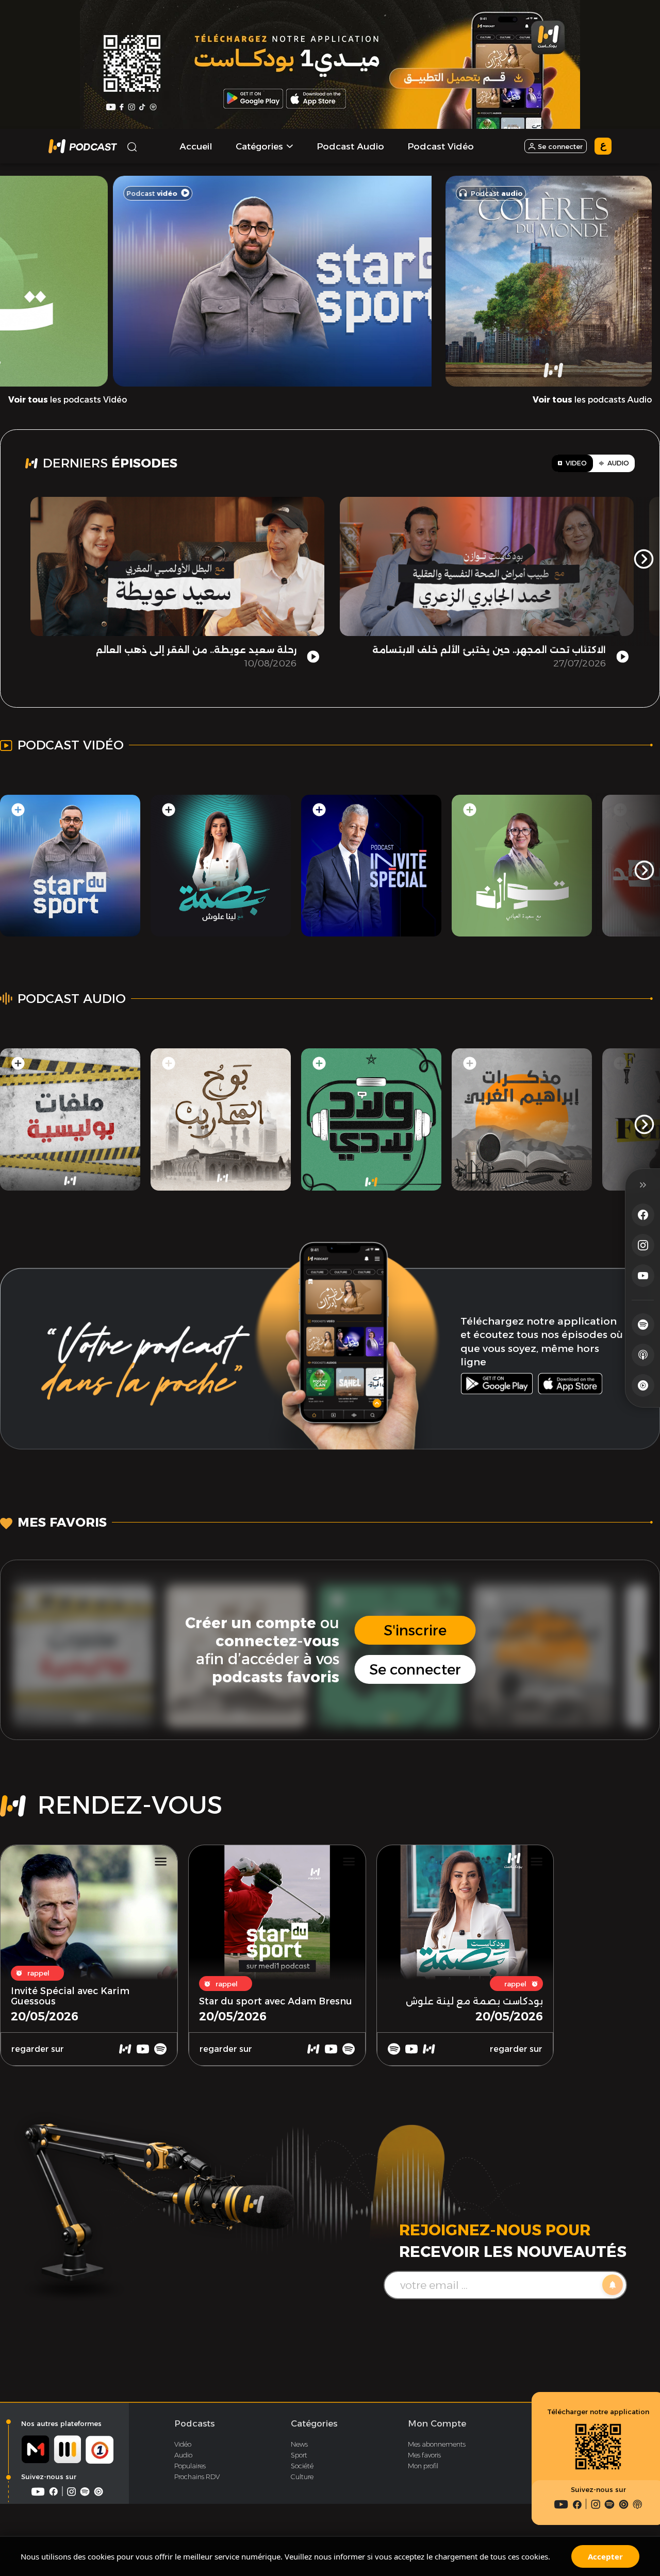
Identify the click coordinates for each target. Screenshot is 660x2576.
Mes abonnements (437, 2444)
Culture (302, 2477)
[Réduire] (643, 1185)
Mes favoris (424, 2455)
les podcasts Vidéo (68, 400)
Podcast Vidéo (441, 146)
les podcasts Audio (592, 400)
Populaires (190, 2466)
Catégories (314, 2423)
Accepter (605, 2556)
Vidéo (183, 2444)
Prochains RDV (197, 2477)
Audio (183, 2455)
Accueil (196, 146)
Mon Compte (437, 2423)
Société (302, 2466)
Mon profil (423, 2466)
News (299, 2444)
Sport (299, 2455)
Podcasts (194, 2423)
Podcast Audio (350, 146)
